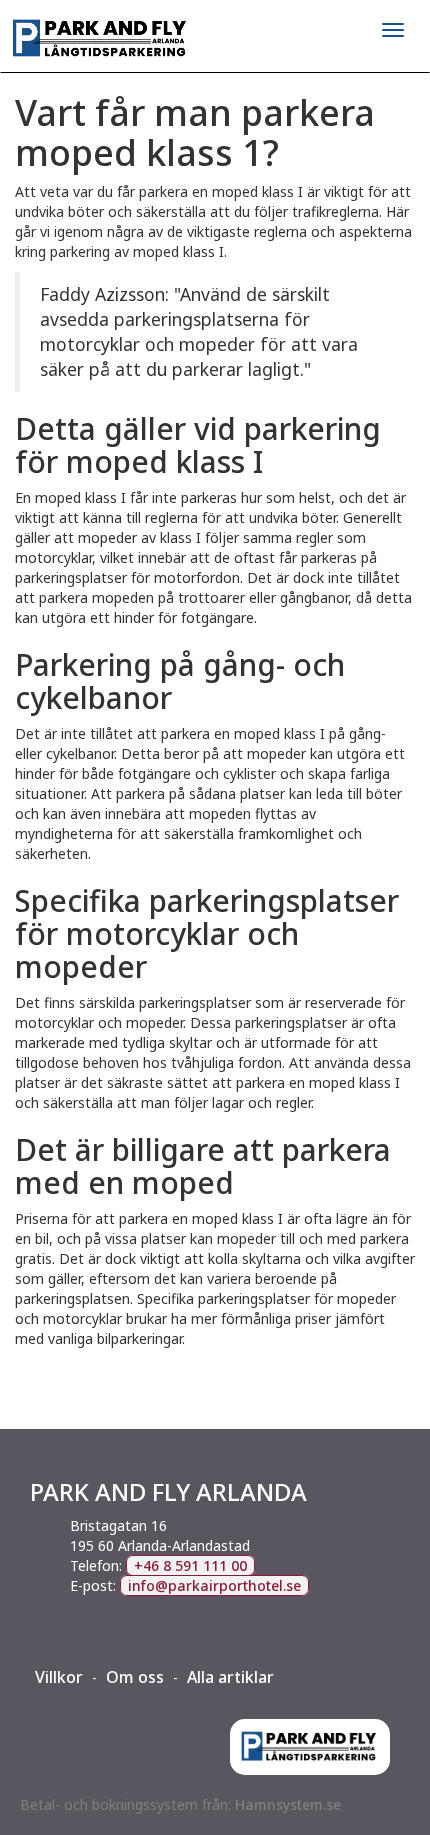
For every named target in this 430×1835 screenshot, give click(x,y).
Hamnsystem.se (288, 1804)
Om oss (135, 1677)
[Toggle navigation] (393, 30)
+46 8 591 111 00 (190, 1565)
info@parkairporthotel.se (214, 1585)
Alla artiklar (230, 1677)
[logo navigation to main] (215, 39)
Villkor (59, 1677)
